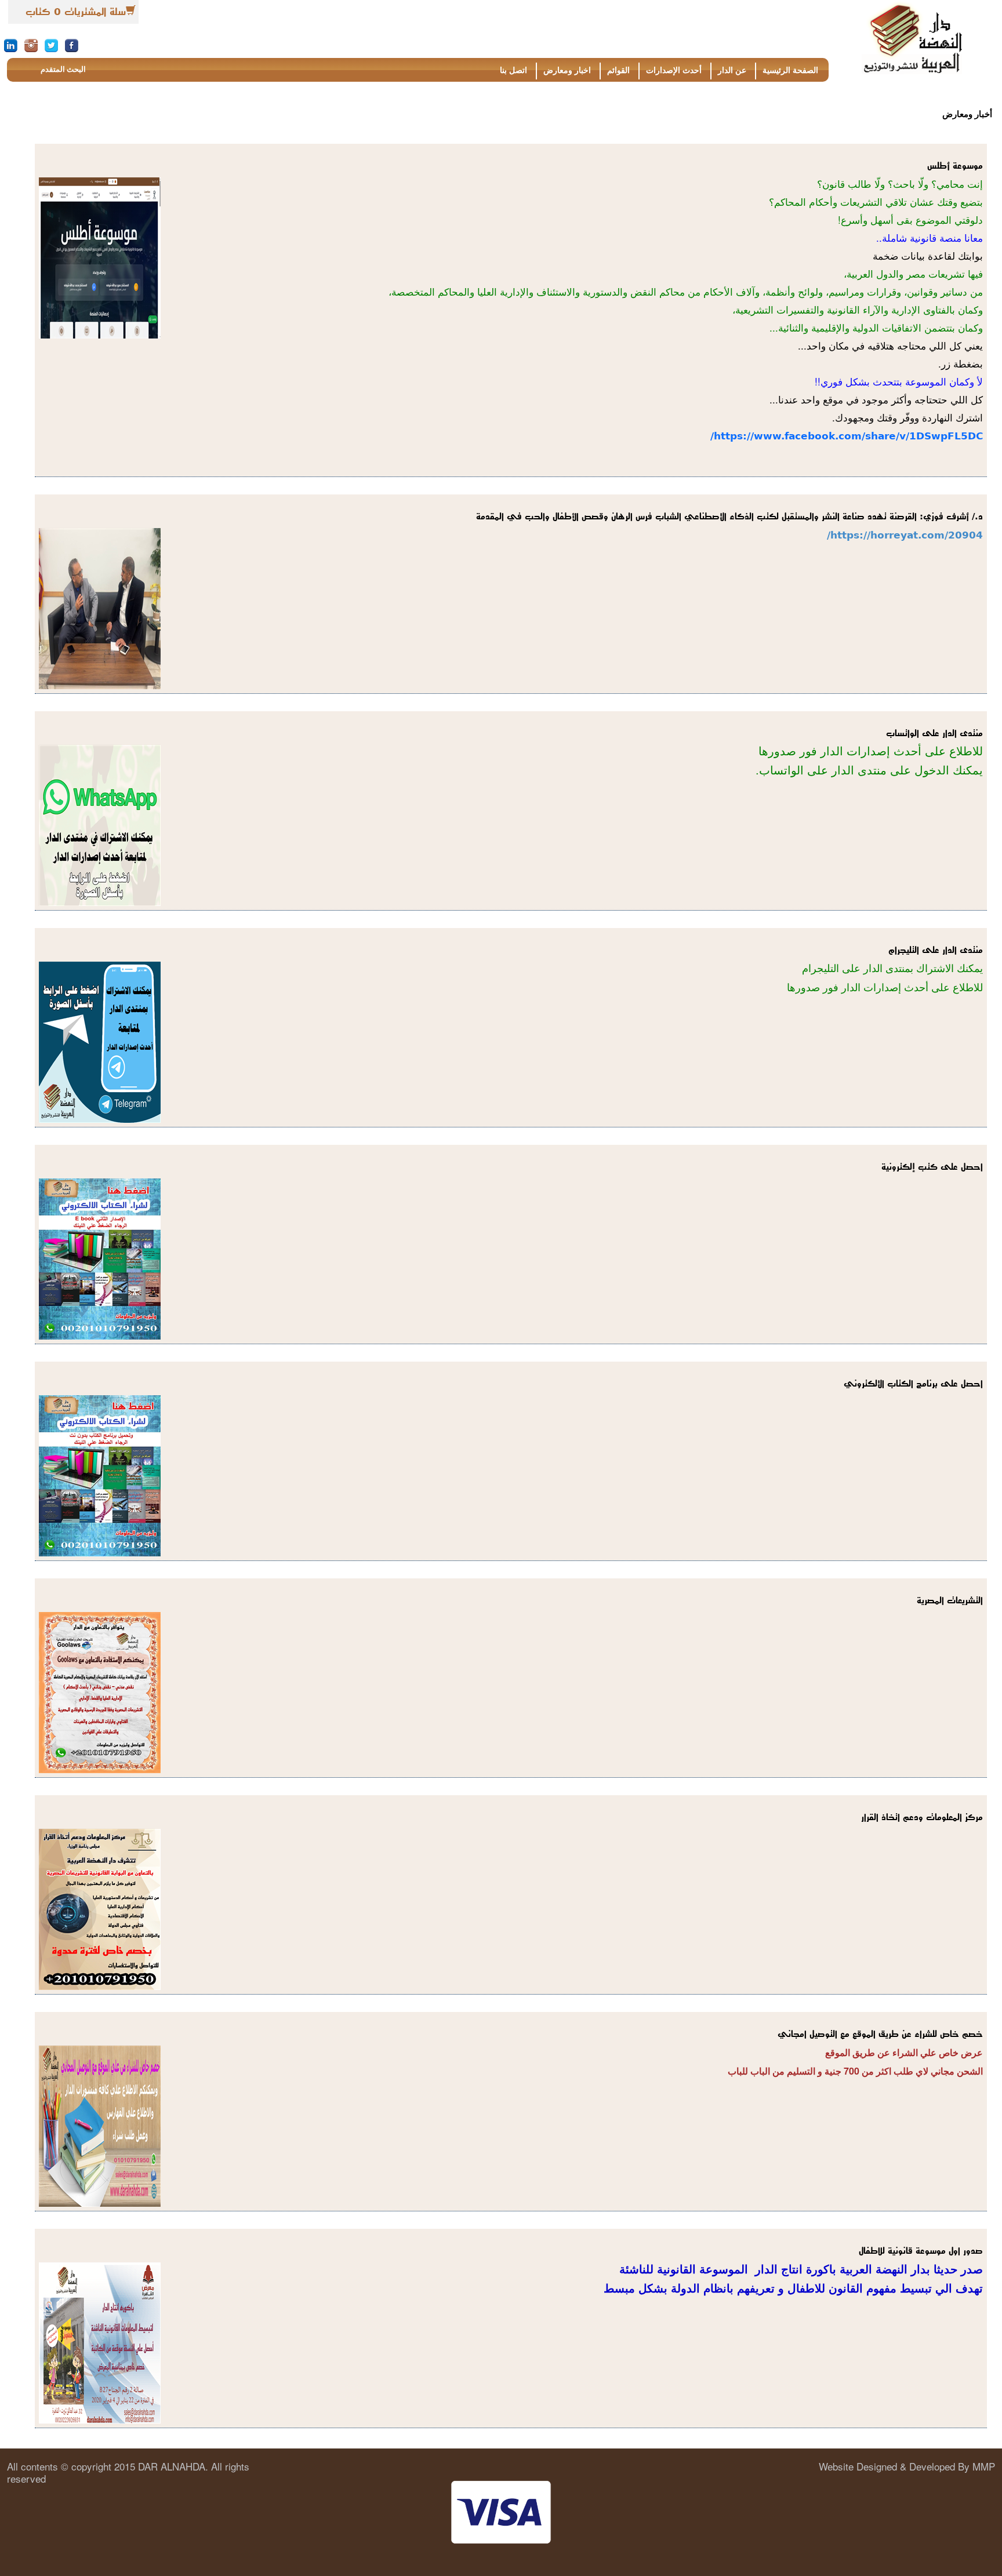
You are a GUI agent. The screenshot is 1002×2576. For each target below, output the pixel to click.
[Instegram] (31, 45)
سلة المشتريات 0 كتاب (76, 12)
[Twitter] (51, 45)
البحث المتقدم (63, 69)
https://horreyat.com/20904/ (905, 535)
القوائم (618, 70)
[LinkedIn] (11, 45)
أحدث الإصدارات (674, 70)
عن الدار (732, 70)
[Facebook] (72, 45)
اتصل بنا (513, 70)
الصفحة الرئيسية (790, 70)
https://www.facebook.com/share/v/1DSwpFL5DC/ (847, 436)
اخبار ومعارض (567, 70)
